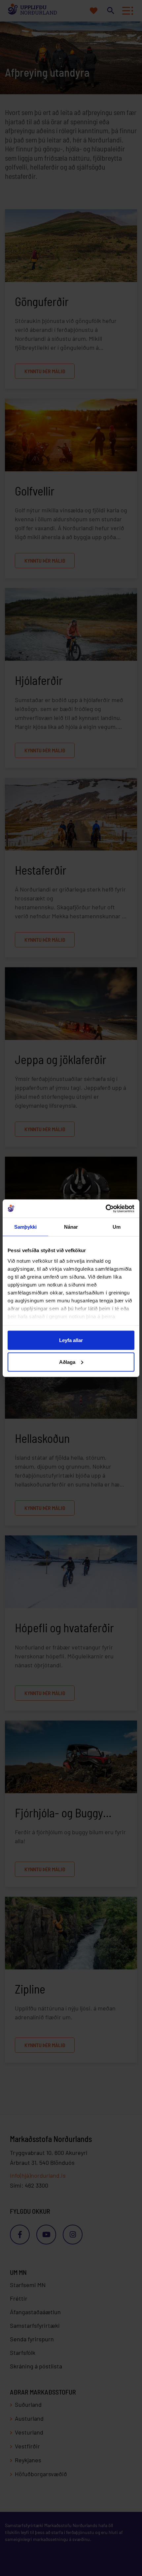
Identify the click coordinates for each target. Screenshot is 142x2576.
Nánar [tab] (71, 1227)
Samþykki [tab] (26, 1227)
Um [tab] (117, 1227)
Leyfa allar (71, 1340)
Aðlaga (67, 1362)
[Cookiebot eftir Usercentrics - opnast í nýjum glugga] (106, 1209)
